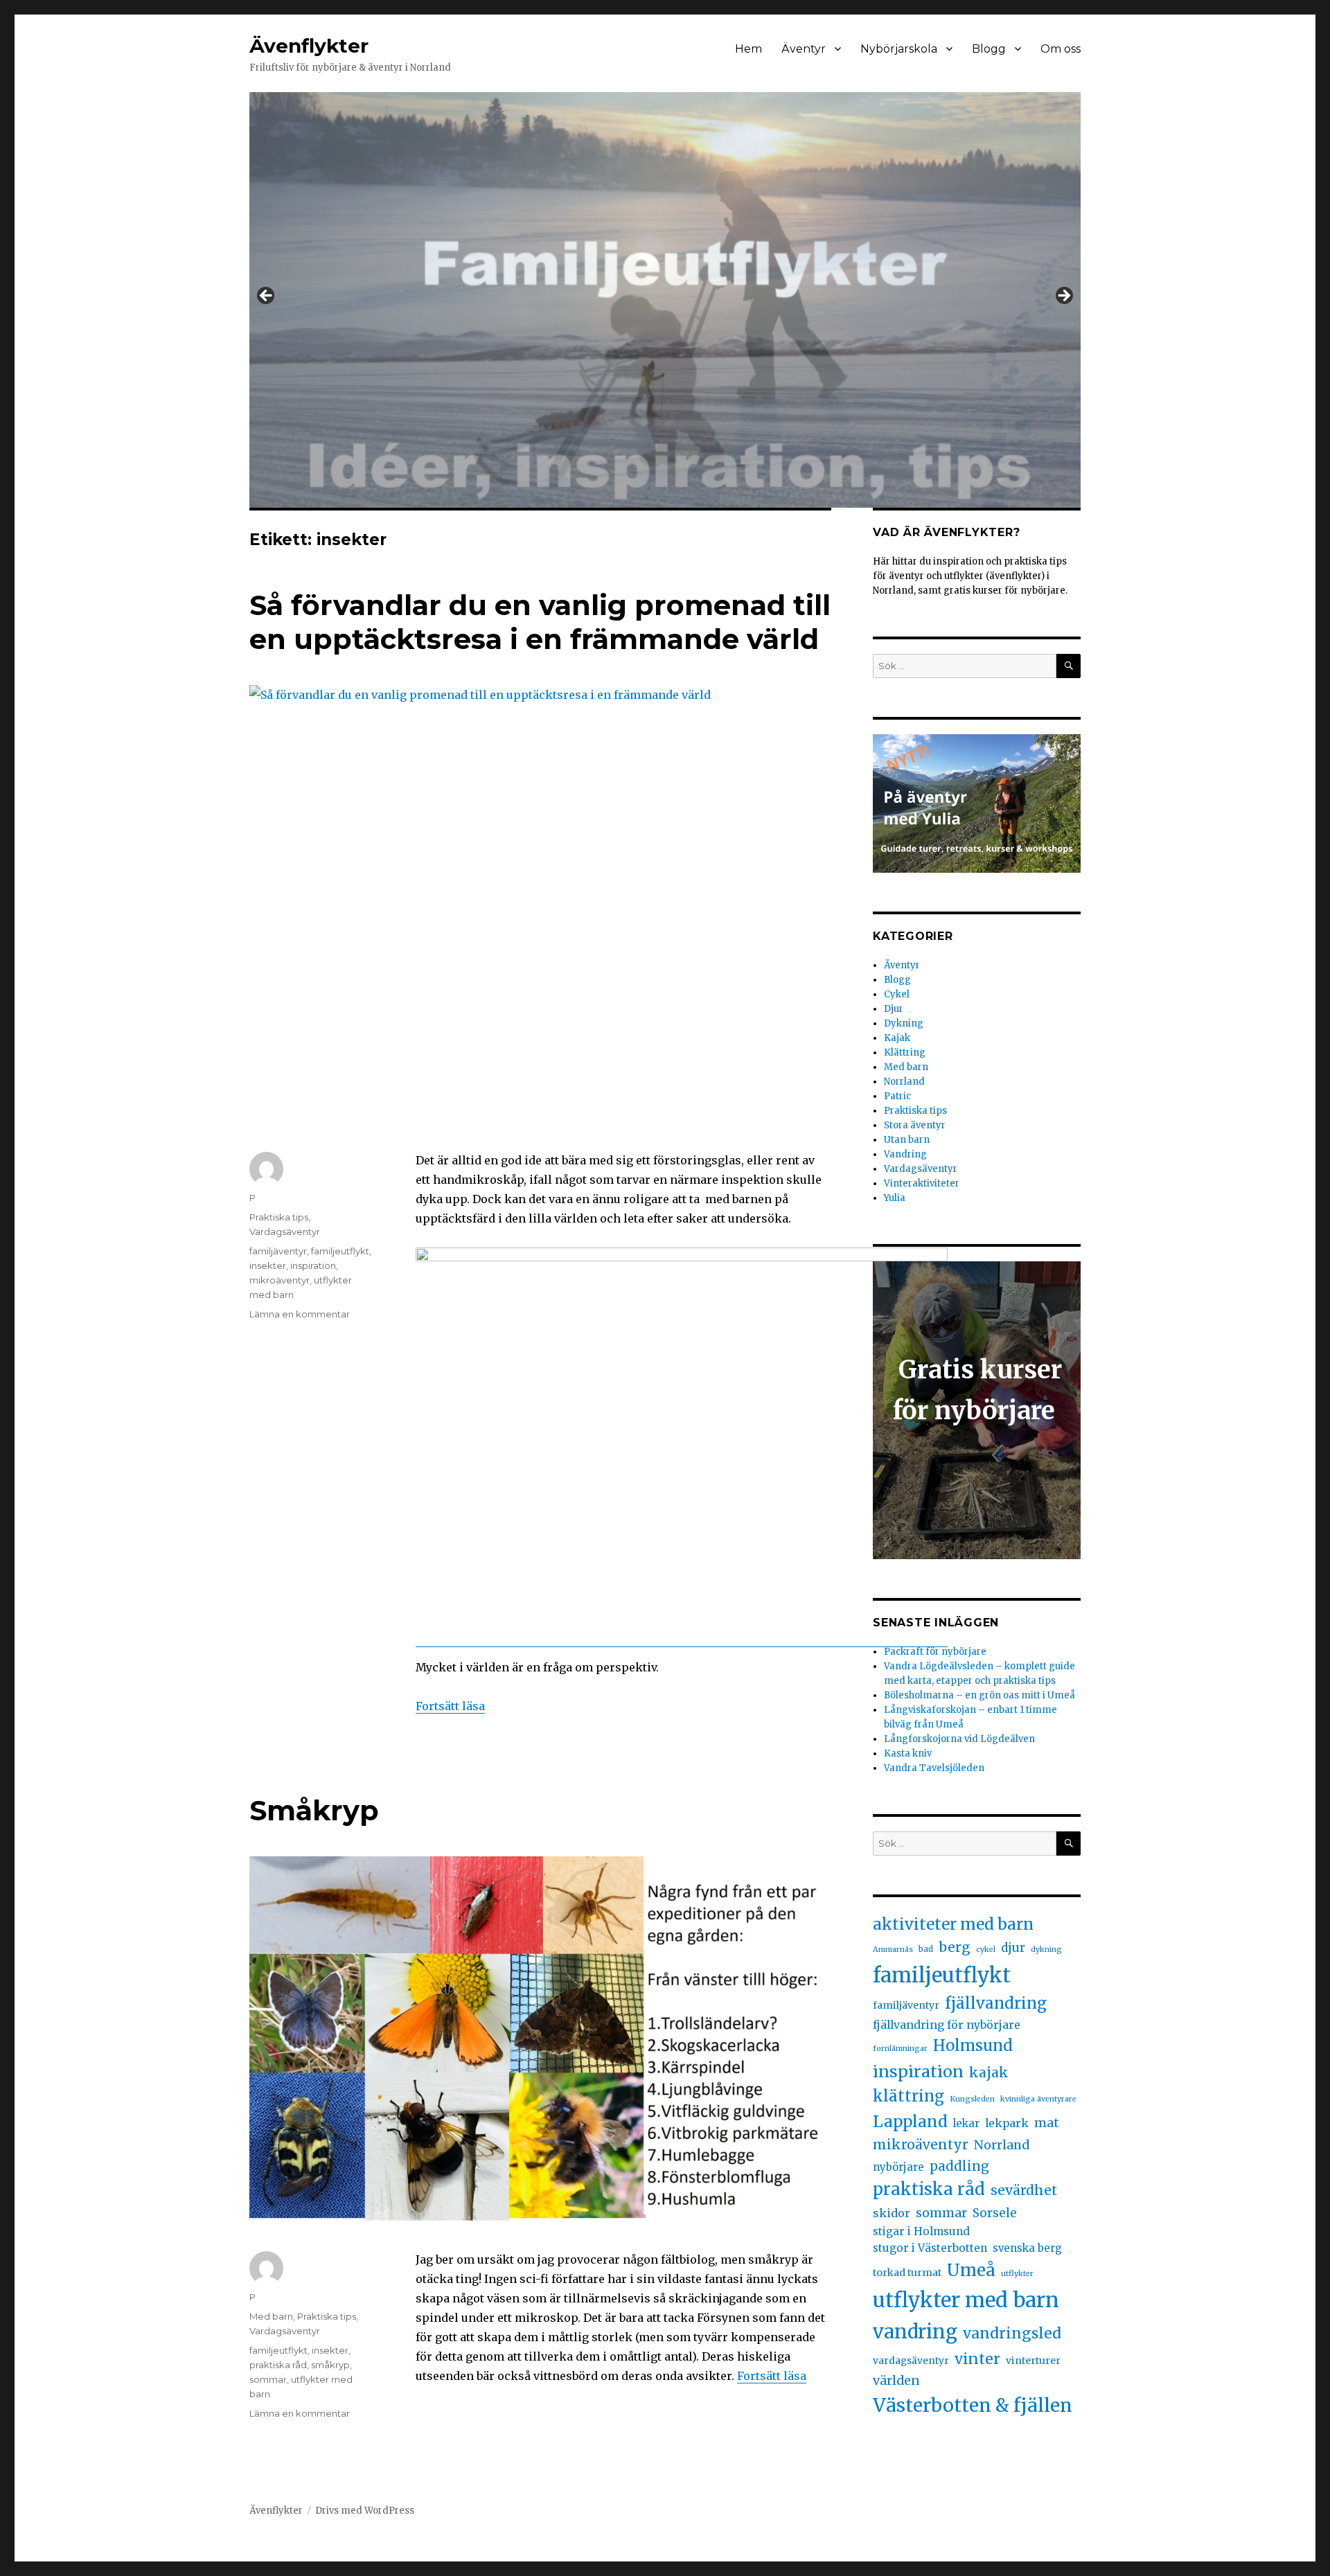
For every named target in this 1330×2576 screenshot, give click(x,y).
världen (896, 2380)
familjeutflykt (340, 1251)
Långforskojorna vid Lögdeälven (959, 1739)
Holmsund (973, 2045)
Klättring (905, 1052)
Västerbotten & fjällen (973, 2405)
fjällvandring (996, 2003)
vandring (915, 2332)
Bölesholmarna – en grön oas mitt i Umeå (979, 1695)
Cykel (897, 994)
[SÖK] (1069, 666)
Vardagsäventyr (285, 1232)
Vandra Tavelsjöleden (935, 1768)
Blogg (989, 49)
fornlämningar (900, 2049)
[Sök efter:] (965, 666)
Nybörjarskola (899, 49)
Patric (897, 1096)
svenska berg (1027, 2248)
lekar (966, 2123)
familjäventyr (278, 1251)
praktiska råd (278, 2365)
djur (1013, 1948)
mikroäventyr (280, 1280)
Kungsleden (972, 2099)
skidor (892, 2213)
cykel (986, 1949)
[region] (665, 300)
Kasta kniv (909, 1753)
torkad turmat (907, 2273)
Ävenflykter (309, 46)
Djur (894, 1009)
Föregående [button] (267, 296)
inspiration (313, 1265)
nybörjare (898, 2167)
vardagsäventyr (911, 2361)
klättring (908, 2096)
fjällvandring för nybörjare (947, 2025)
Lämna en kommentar (300, 1314)
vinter (977, 2359)
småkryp (330, 2365)
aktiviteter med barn (953, 1924)
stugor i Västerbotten (930, 2248)
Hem (748, 49)
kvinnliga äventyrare (1038, 2099)
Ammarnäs (893, 1949)
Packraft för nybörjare (935, 1652)
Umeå (971, 2270)
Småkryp (314, 1810)
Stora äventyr (915, 1125)
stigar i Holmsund (921, 2231)
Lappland (910, 2122)
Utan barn (907, 1140)
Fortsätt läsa (450, 1706)
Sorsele (995, 2213)
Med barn (271, 2316)
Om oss (1061, 49)
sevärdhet (1024, 2190)
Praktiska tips (279, 1217)
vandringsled (1012, 2333)
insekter (268, 1265)
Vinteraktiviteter (922, 1183)
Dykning (904, 1023)
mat (1047, 2123)
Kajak (897, 1038)
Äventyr (804, 49)
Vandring (905, 1154)
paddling (959, 2166)
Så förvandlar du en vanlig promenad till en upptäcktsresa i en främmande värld (540, 622)
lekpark (1007, 2123)
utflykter (1017, 2274)
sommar (268, 2379)
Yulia (895, 1198)
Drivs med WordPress (365, 2511)
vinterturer (1033, 2361)
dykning (1046, 1949)
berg (955, 1947)
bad (926, 1949)
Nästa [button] (1063, 296)
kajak (989, 2072)
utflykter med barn (966, 2300)
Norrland (904, 1082)
